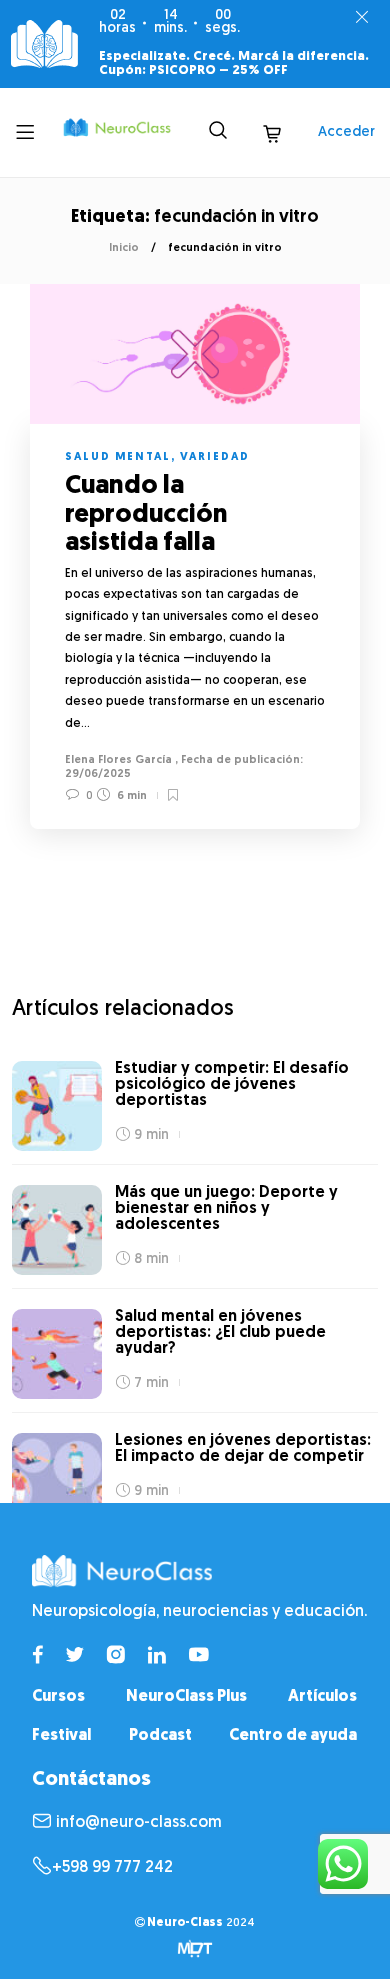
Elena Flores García (118, 760)
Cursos (58, 1697)
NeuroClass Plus (186, 1697)
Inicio (124, 248)
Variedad (215, 457)
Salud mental (118, 457)
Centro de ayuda (293, 1736)
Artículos (322, 1697)
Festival (61, 1736)
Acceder (346, 132)
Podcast (160, 1736)
